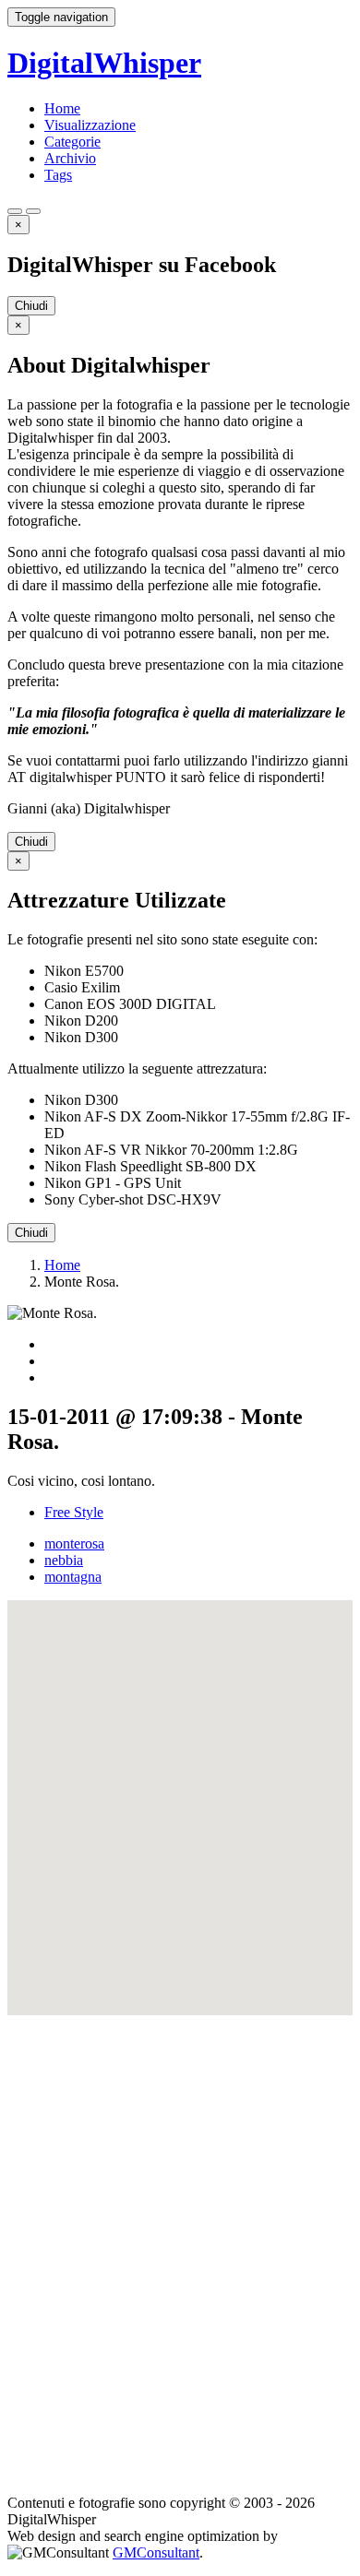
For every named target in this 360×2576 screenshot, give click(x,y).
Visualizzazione (90, 125)
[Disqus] (180, 2246)
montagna (73, 1577)
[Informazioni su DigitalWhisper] (15, 211)
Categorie (72, 142)
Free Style (74, 1512)
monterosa (74, 1543)
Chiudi (31, 306)
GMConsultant (156, 2552)
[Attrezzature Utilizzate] (33, 211)
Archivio (70, 158)
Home (62, 108)
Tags (58, 175)
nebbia (64, 1560)
